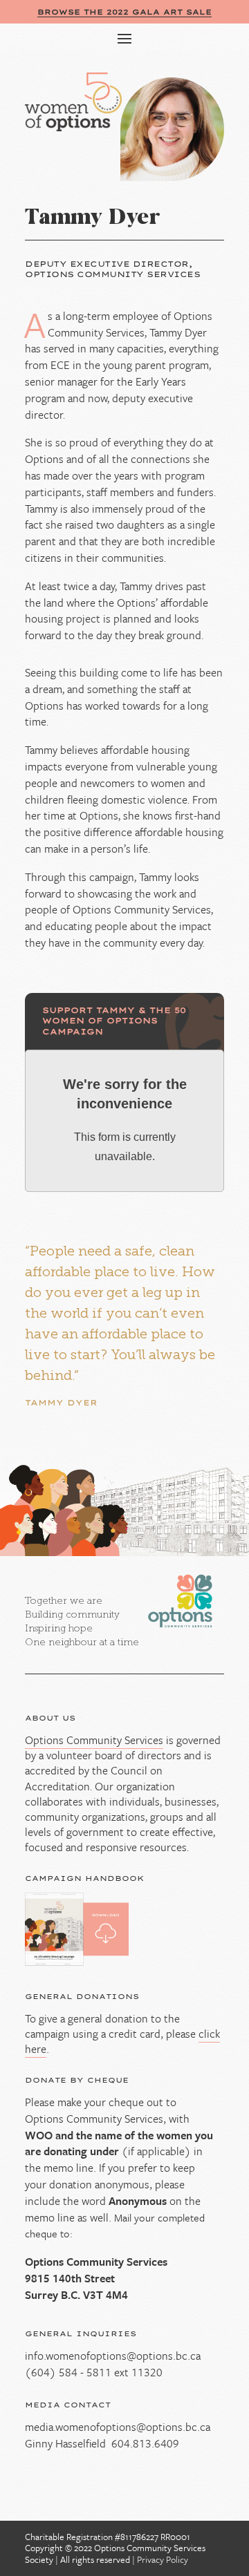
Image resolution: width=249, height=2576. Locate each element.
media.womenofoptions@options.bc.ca (118, 2427)
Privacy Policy (163, 2559)
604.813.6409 (145, 2443)
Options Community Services (94, 1740)
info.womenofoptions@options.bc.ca (113, 2356)
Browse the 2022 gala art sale (124, 12)
